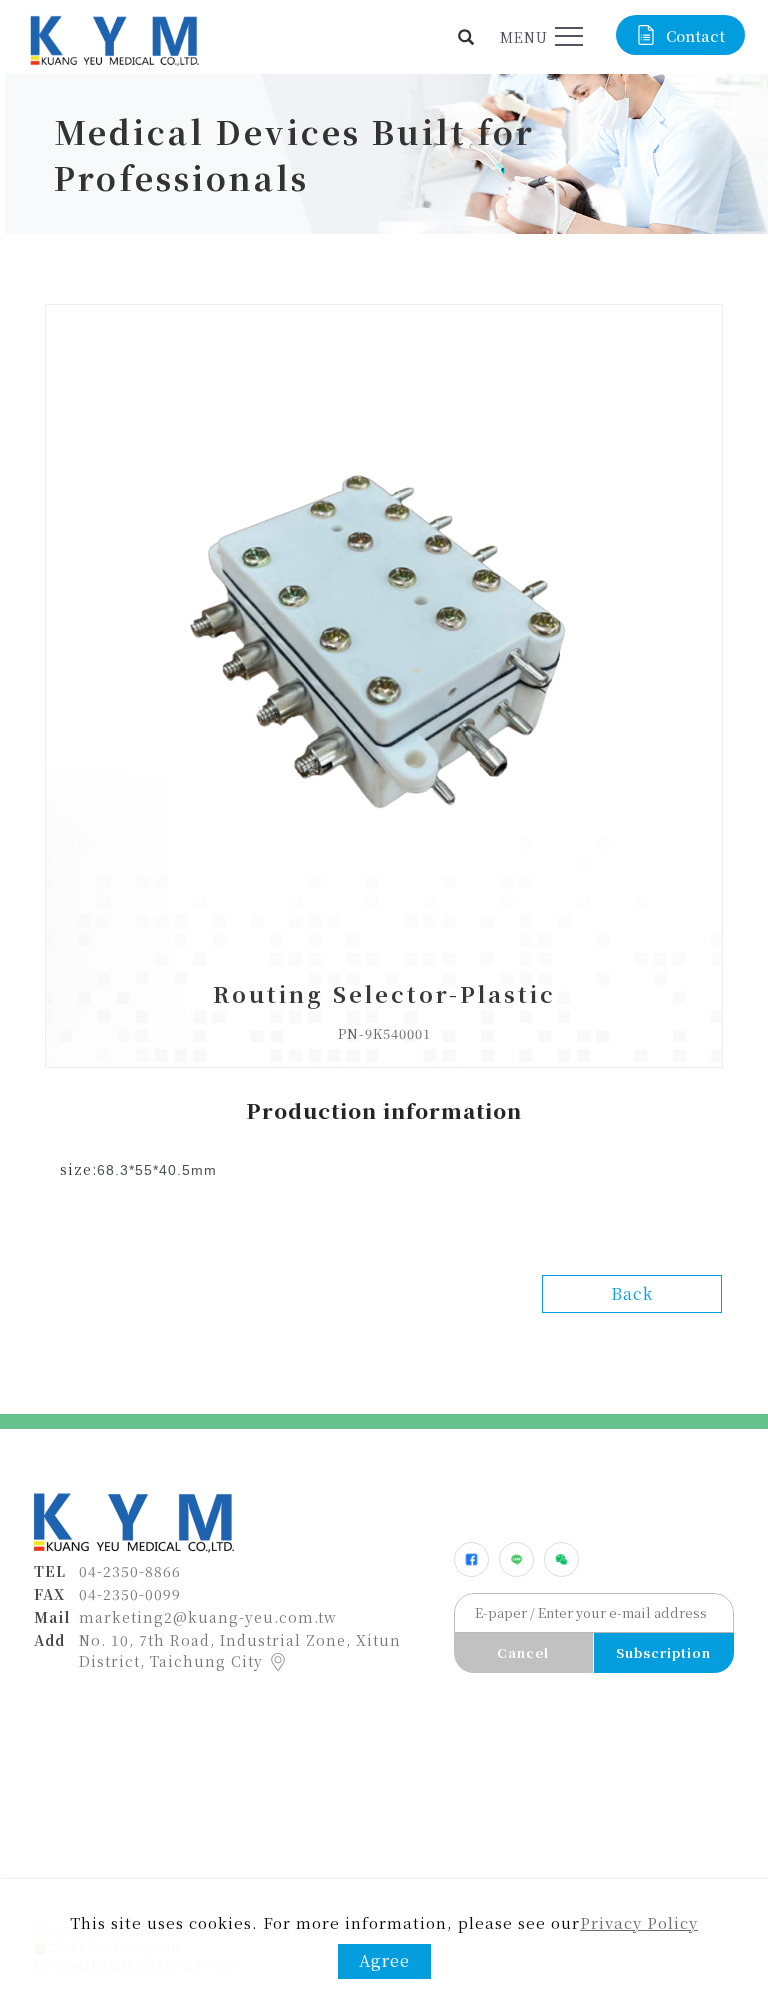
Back (632, 1293)
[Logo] (113, 38)
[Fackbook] (471, 1559)
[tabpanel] (384, 154)
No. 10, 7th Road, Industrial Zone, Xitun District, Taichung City (240, 1650)
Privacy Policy (639, 1922)
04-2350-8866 (130, 1571)
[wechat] (561, 1559)
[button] (466, 37)
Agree (384, 1960)
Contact (695, 35)
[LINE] (516, 1559)
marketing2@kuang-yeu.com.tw (208, 1617)
